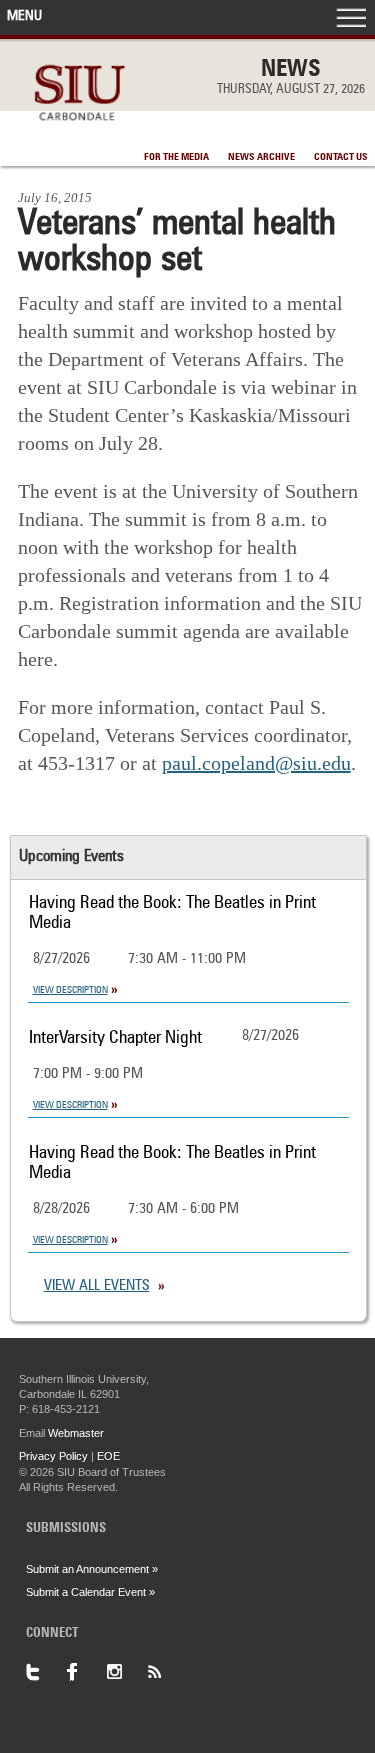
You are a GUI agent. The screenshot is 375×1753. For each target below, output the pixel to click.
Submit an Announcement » (92, 1569)
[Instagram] (126, 1672)
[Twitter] (46, 1672)
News (291, 70)
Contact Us (341, 157)
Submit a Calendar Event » (90, 1592)
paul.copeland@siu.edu (256, 763)
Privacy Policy (53, 1456)
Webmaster (76, 1433)
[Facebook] (86, 1672)
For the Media (176, 157)
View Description (70, 990)
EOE (108, 1456)
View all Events (97, 1286)
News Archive (261, 157)
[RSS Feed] (166, 1672)
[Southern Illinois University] (79, 131)
